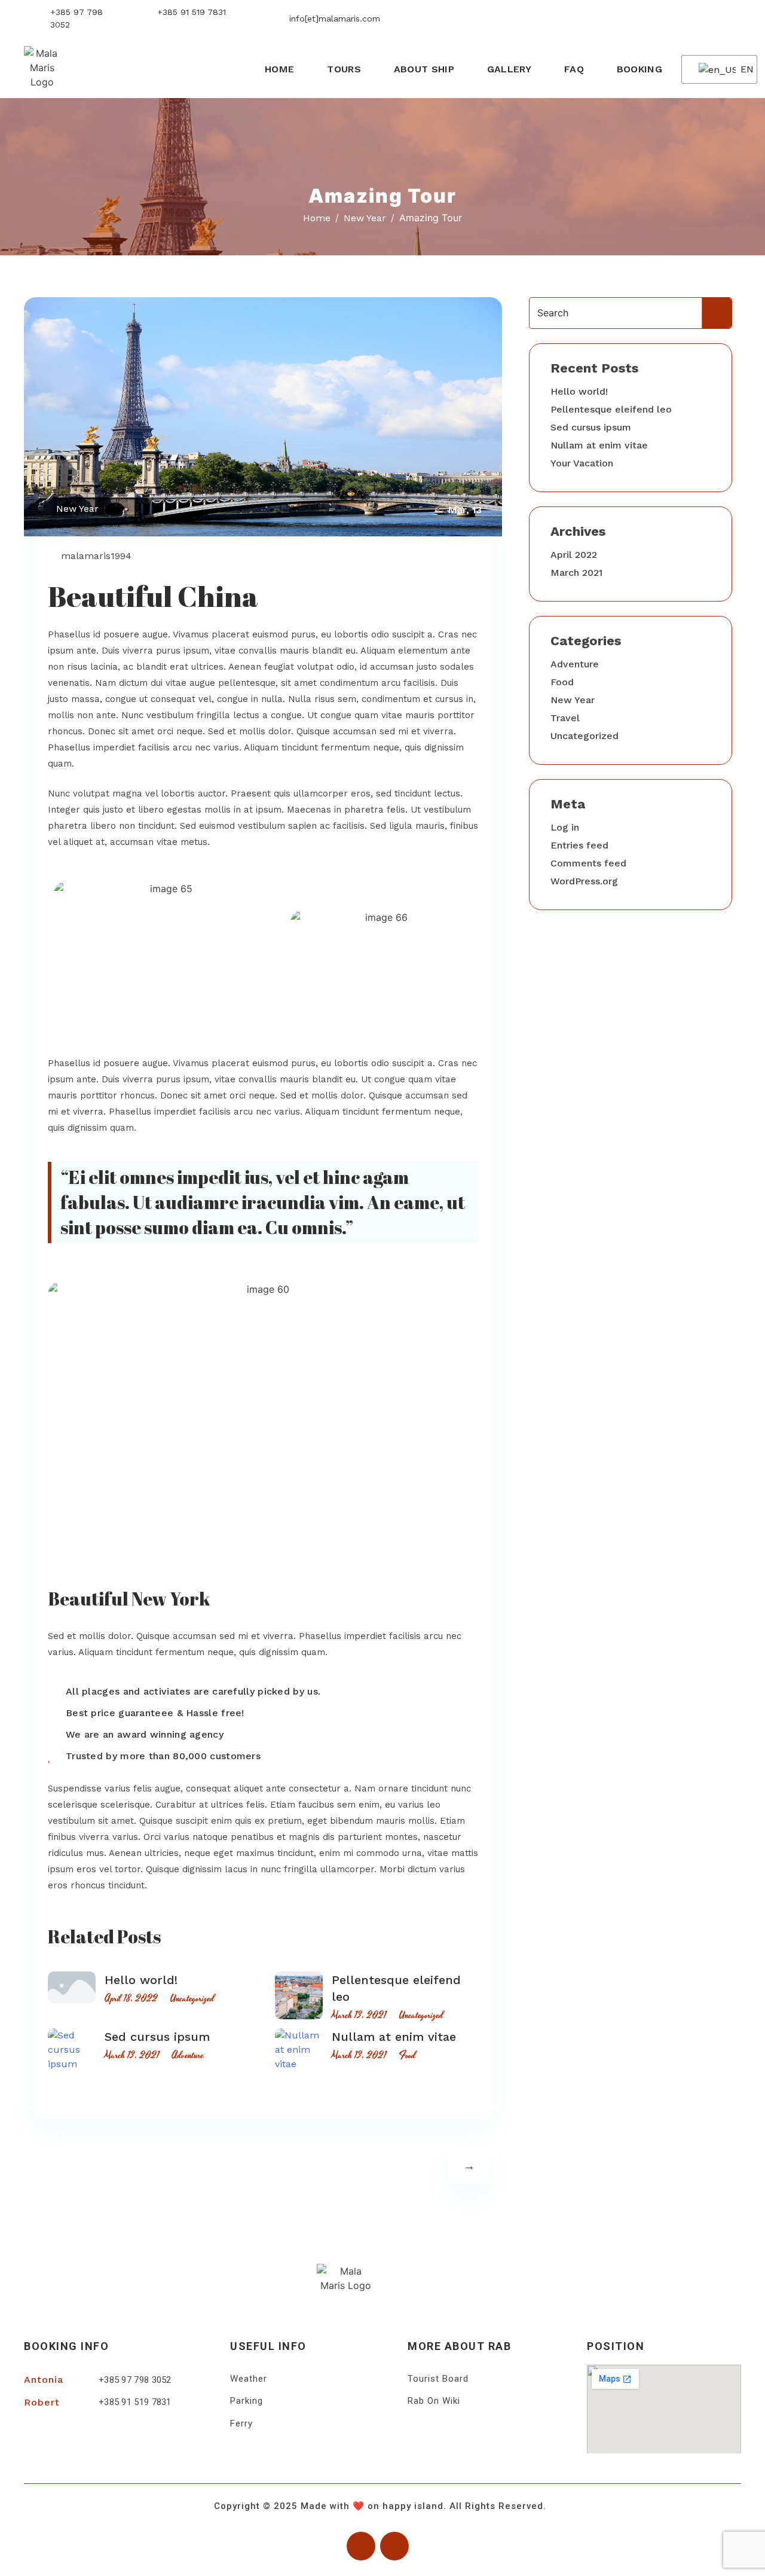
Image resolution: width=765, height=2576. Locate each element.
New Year (77, 509)
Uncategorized (192, 1998)
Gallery (509, 69)
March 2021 (576, 573)
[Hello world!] (72, 1987)
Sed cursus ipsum (157, 2037)
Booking (639, 69)
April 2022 (574, 555)
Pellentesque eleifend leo (611, 409)
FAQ (574, 69)
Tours (344, 69)
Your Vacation (582, 463)
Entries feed (579, 845)
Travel (565, 718)
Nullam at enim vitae (394, 2037)
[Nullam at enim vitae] (299, 2050)
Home (279, 69)
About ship (424, 69)
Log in (565, 827)
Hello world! (141, 1980)
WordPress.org (584, 881)
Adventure (188, 2055)
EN (741, 69)
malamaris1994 (96, 556)
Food (407, 2055)
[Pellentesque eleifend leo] (299, 1995)
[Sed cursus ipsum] (72, 2050)
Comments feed (588, 863)
